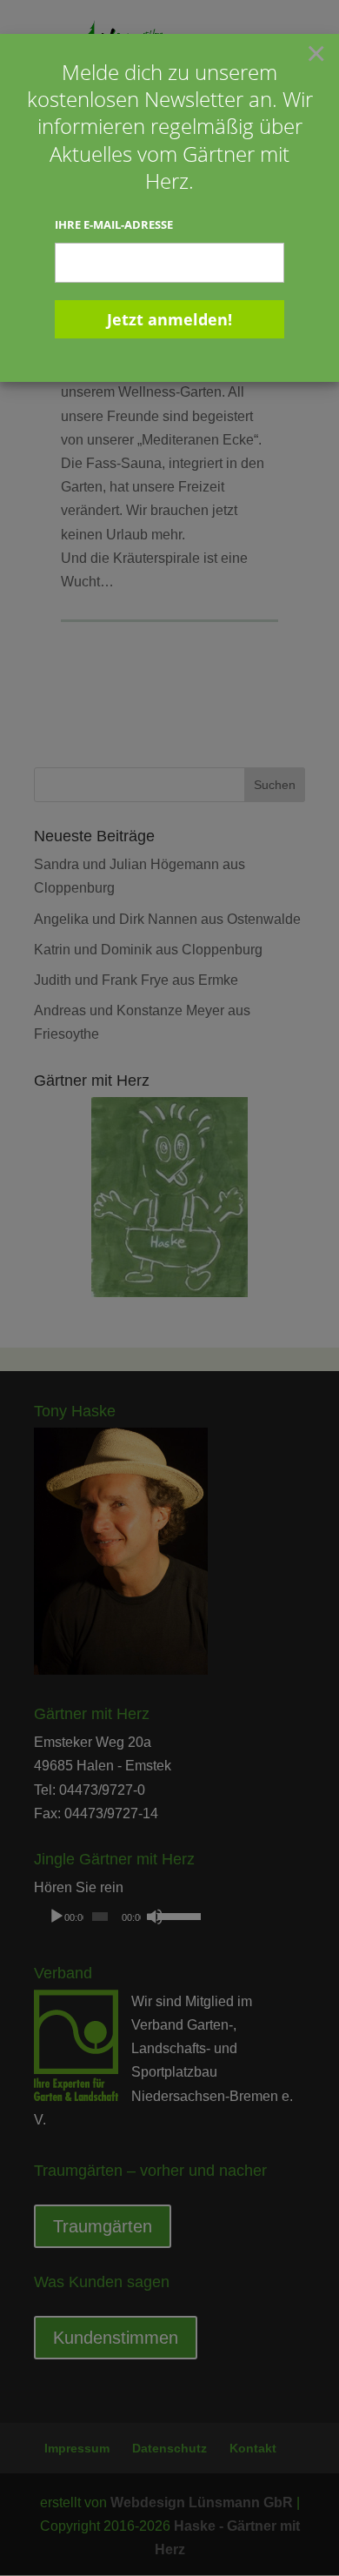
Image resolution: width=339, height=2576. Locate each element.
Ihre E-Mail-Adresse (114, 224)
